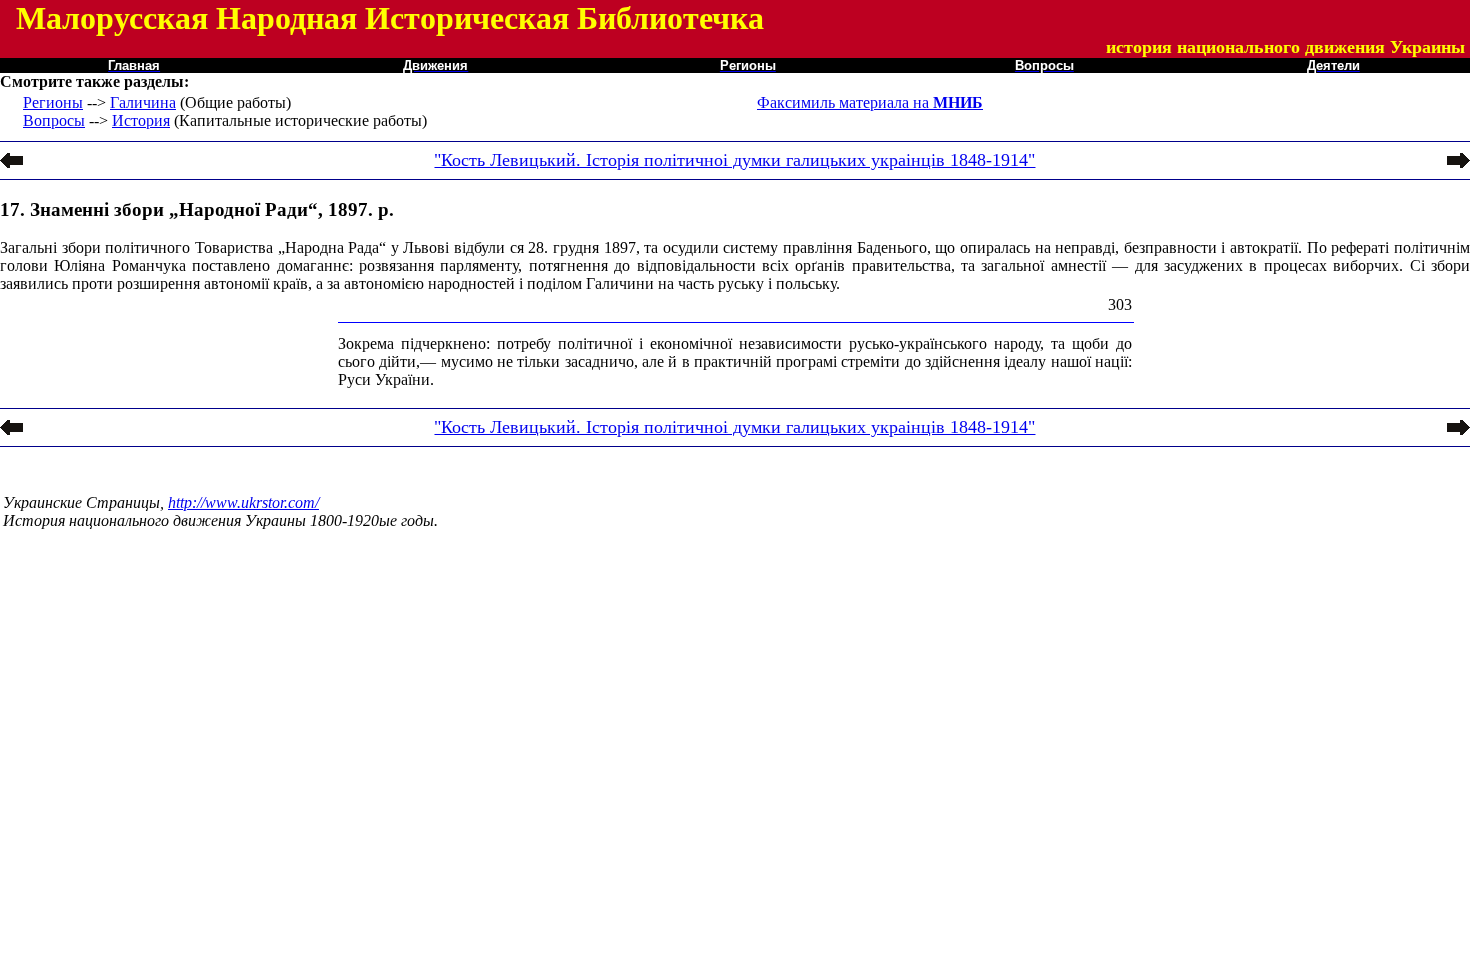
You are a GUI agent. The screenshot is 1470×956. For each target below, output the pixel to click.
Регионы (53, 102)
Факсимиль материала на (870, 102)
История (141, 120)
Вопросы (54, 120)
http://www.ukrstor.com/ (243, 502)
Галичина (143, 102)
